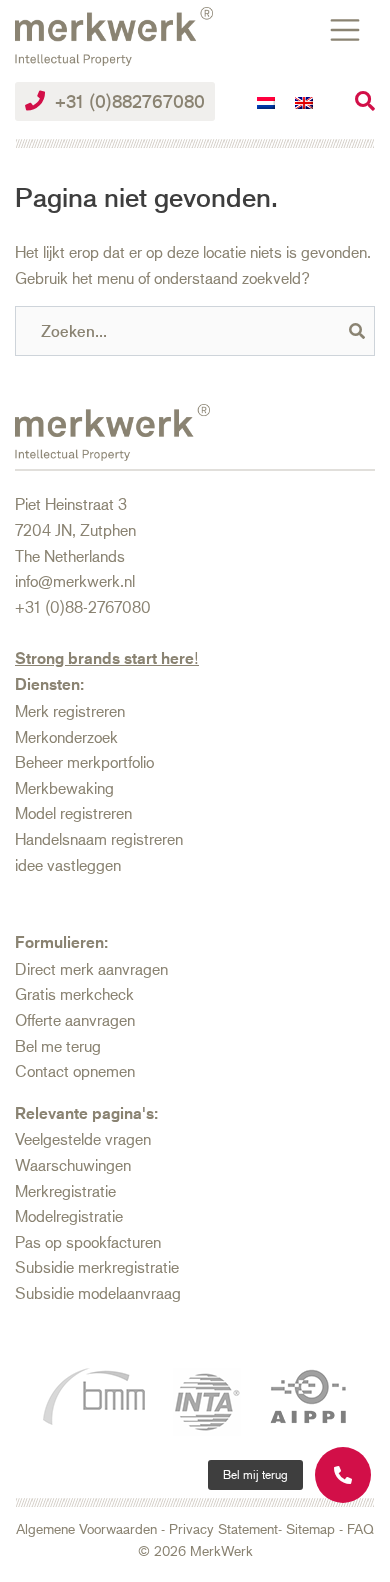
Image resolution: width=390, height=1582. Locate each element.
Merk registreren (70, 710)
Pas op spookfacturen (88, 1241)
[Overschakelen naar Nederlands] (266, 101)
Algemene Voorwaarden (86, 1528)
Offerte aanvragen (75, 1019)
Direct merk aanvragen (91, 968)
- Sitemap (306, 1528)
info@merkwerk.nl (75, 580)
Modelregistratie (69, 1215)
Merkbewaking (64, 787)
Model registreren (73, 812)
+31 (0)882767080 (130, 101)
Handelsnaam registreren (99, 838)
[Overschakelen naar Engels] (304, 101)
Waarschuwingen (73, 1164)
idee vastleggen (68, 864)
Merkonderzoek (66, 736)
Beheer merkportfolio (84, 761)
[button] (255, 1474)
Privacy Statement (223, 1528)
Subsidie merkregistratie (97, 1266)
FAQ (360, 1528)
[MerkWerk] (114, 33)
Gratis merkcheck (74, 993)
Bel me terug (58, 1045)
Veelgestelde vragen (83, 1138)
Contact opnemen (75, 1070)
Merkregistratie (65, 1190)
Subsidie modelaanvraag (98, 1292)
